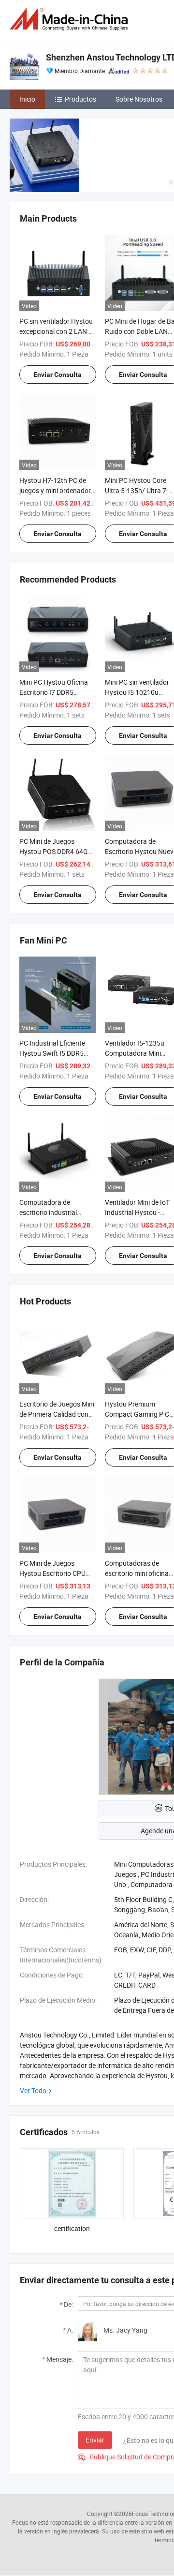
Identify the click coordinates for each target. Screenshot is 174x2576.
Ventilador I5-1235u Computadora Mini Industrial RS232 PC (135, 1053)
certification (72, 2228)
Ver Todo (33, 2090)
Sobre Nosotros (139, 99)
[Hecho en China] (71, 19)
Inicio (27, 99)
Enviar (95, 2440)
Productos (80, 99)
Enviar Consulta (58, 374)
